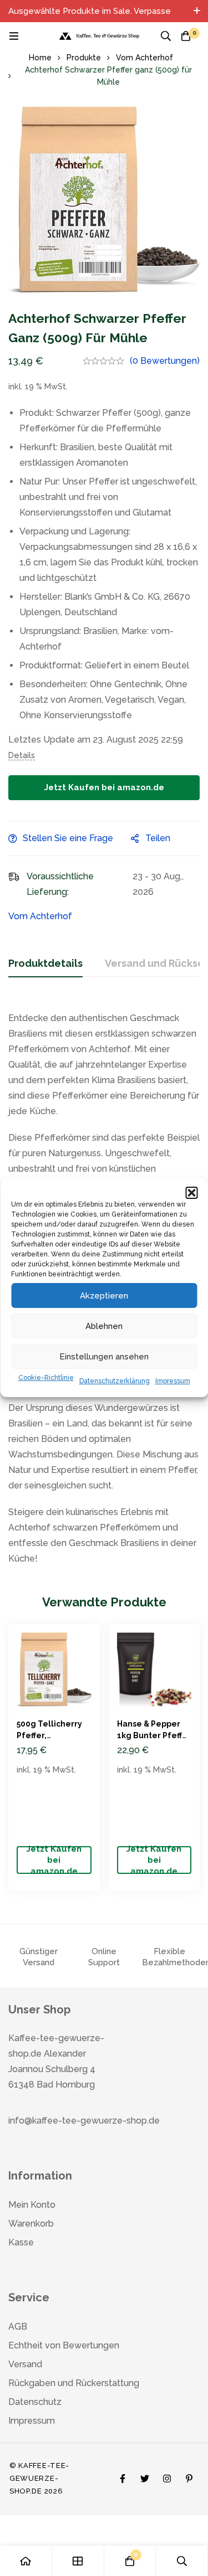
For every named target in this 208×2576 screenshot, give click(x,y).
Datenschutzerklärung (115, 1381)
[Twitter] (145, 2476)
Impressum (173, 1381)
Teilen (158, 838)
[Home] (26, 2561)
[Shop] (78, 2561)
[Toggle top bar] (197, 11)
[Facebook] (123, 2476)
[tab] (45, 964)
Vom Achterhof (144, 58)
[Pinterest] (189, 2476)
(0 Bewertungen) (165, 361)
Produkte (84, 58)
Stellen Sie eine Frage (68, 838)
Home (40, 58)
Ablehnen (104, 1326)
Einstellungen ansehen (104, 1357)
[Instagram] (167, 2476)
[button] (191, 1193)
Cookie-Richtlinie (46, 1378)
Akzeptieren (104, 1296)
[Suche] (166, 36)
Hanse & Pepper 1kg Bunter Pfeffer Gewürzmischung (154, 1735)
